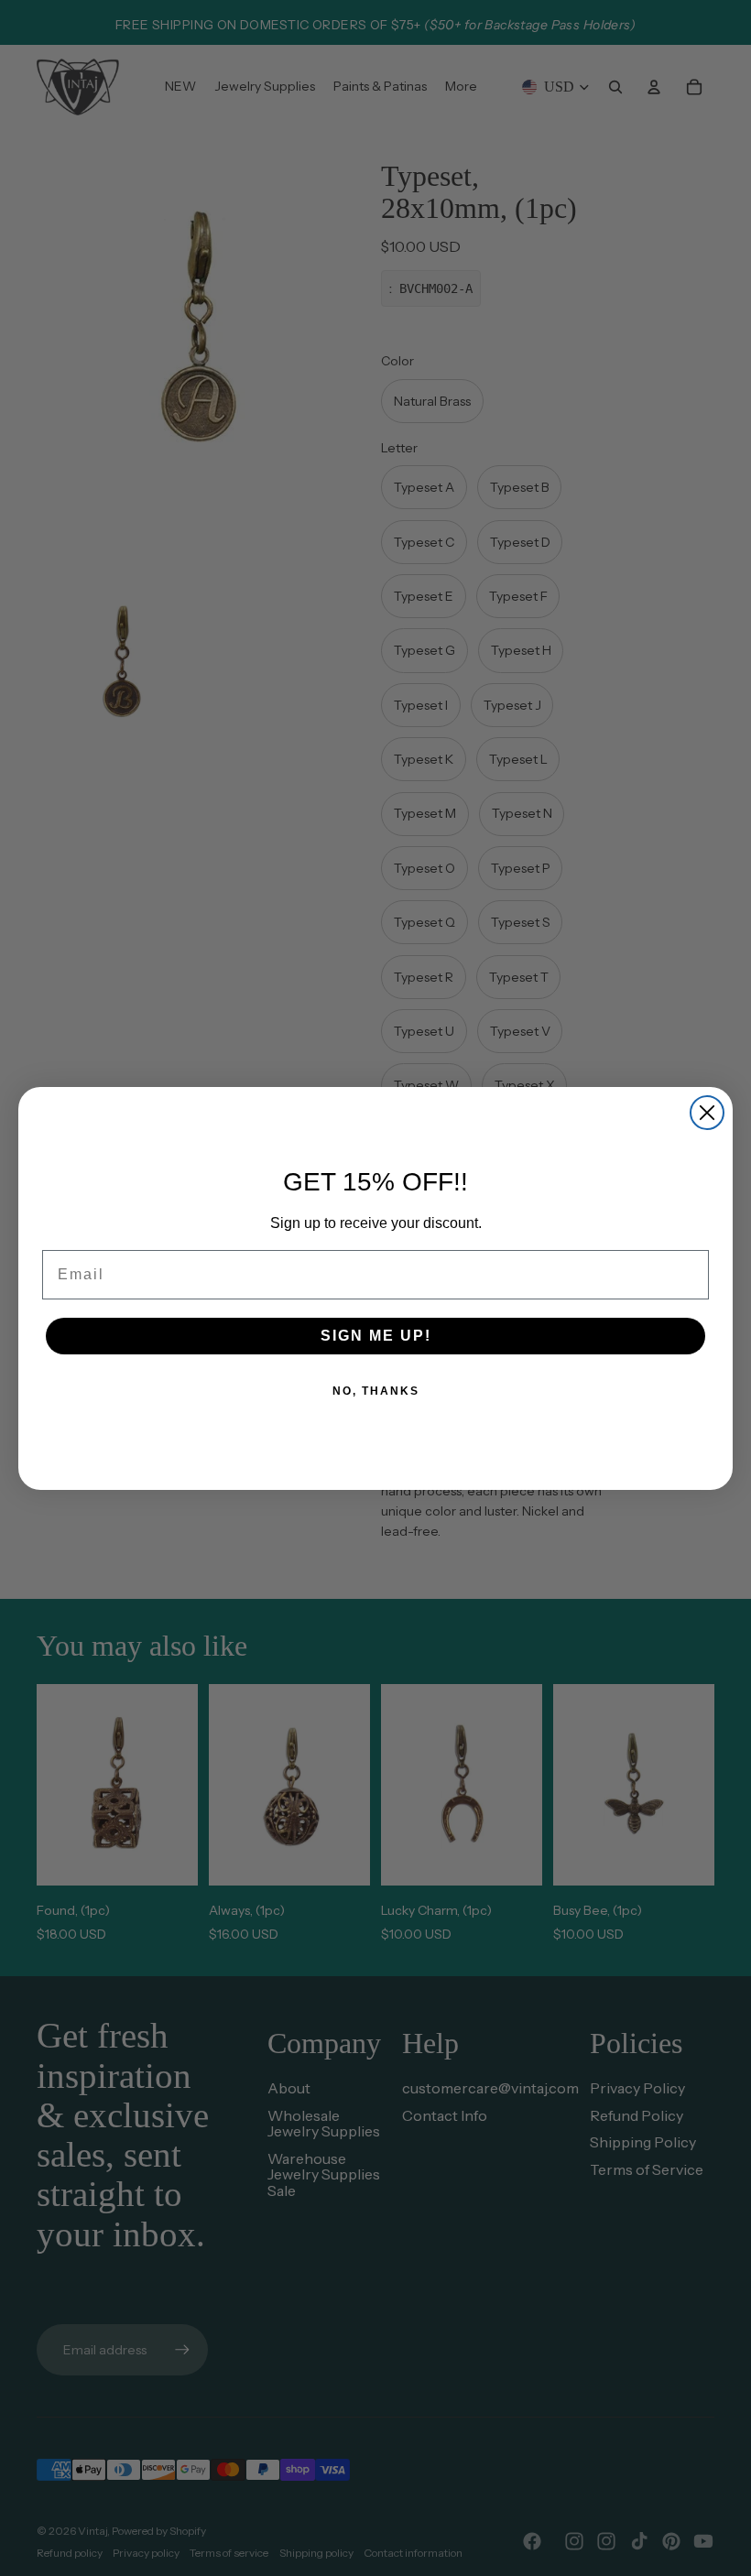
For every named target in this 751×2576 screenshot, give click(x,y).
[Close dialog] (707, 1113)
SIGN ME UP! (376, 1336)
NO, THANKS (376, 1391)
